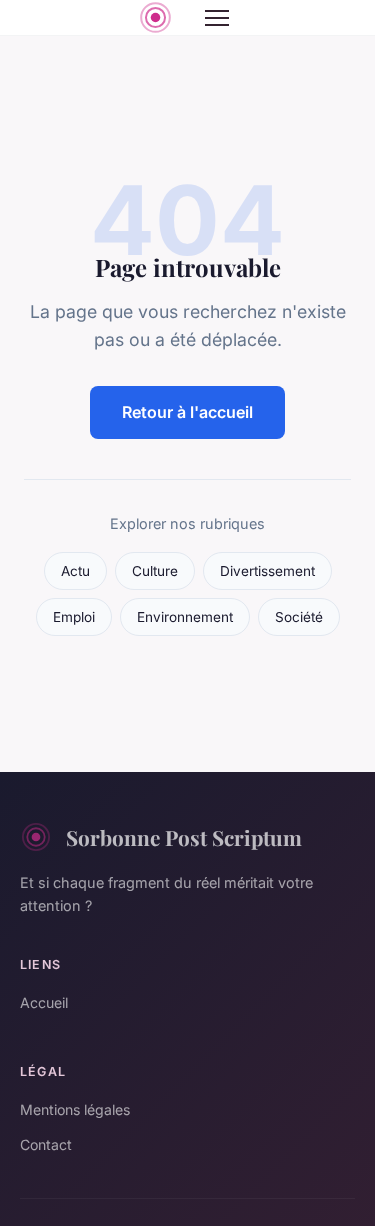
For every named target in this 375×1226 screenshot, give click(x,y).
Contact (46, 1144)
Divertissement (267, 571)
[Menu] (217, 18)
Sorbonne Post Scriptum (184, 837)
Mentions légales (75, 1109)
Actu (75, 571)
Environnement (185, 617)
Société (299, 617)
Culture (155, 571)
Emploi (74, 617)
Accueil (44, 1002)
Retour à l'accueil (187, 412)
